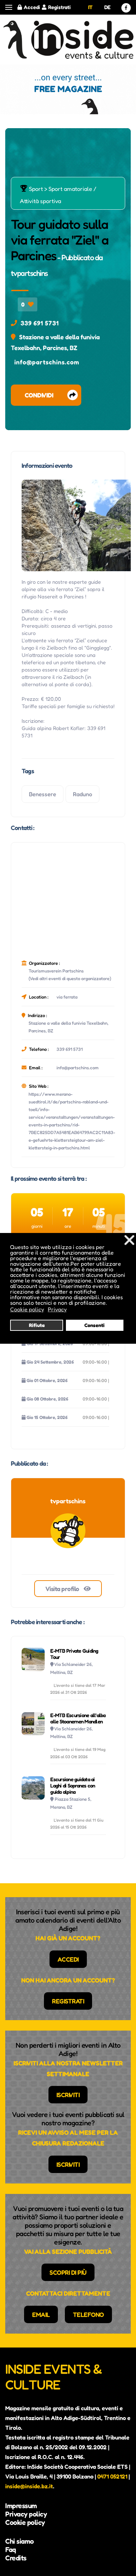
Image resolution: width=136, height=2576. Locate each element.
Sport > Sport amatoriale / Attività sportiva (58, 195)
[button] (9, 7)
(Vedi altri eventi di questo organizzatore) (70, 978)
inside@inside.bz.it (29, 2486)
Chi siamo (20, 2541)
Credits (16, 2558)
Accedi (32, 7)
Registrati (59, 7)
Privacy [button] (57, 1309)
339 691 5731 (40, 323)
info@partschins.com (47, 362)
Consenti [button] (95, 1325)
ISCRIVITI (68, 2095)
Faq (11, 2550)
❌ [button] (129, 1240)
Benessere (43, 794)
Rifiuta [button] (37, 1325)
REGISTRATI (68, 2001)
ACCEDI (68, 1959)
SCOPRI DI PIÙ (68, 2272)
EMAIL (41, 2314)
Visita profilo (63, 1589)
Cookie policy (25, 2522)
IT (90, 7)
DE (107, 7)
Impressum (21, 2506)
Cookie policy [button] (27, 1309)
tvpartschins (29, 273)
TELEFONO (88, 2314)
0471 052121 (112, 2476)
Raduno (82, 794)
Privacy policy (26, 2514)
